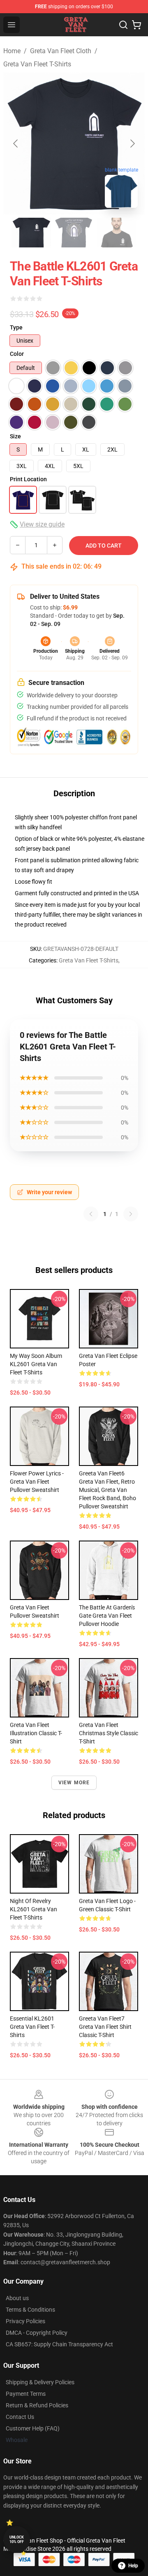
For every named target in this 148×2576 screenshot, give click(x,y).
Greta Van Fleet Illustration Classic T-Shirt (36, 1733)
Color (17, 354)
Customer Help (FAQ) (33, 2428)
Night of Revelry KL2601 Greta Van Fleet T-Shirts (34, 1909)
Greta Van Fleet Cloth (61, 51)
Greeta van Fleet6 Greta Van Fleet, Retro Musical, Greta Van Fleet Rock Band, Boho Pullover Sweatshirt (108, 1490)
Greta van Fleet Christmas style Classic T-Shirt (109, 1733)
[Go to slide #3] (117, 233)
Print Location (28, 479)
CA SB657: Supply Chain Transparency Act (59, 2344)
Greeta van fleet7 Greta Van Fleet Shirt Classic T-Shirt (105, 2027)
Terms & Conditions (30, 2310)
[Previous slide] (16, 144)
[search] (123, 25)
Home (12, 51)
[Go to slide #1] (31, 233)
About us (17, 2298)
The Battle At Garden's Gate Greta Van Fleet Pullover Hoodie (107, 1616)
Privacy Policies (25, 2321)
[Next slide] (132, 144)
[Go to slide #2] (74, 233)
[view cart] (136, 25)
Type (16, 327)
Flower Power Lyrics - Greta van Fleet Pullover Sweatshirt (37, 1482)
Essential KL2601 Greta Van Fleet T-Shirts (32, 2027)
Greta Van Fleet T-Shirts (37, 64)
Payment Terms (26, 2394)
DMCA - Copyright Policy (37, 2333)
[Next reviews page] (131, 1214)
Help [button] (133, 2566)
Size (15, 436)
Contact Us (20, 2417)
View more (74, 1783)
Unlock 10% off (17, 2540)
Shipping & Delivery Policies (40, 2382)
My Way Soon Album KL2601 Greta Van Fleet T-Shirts (36, 1364)
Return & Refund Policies (37, 2405)
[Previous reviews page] (91, 1214)
